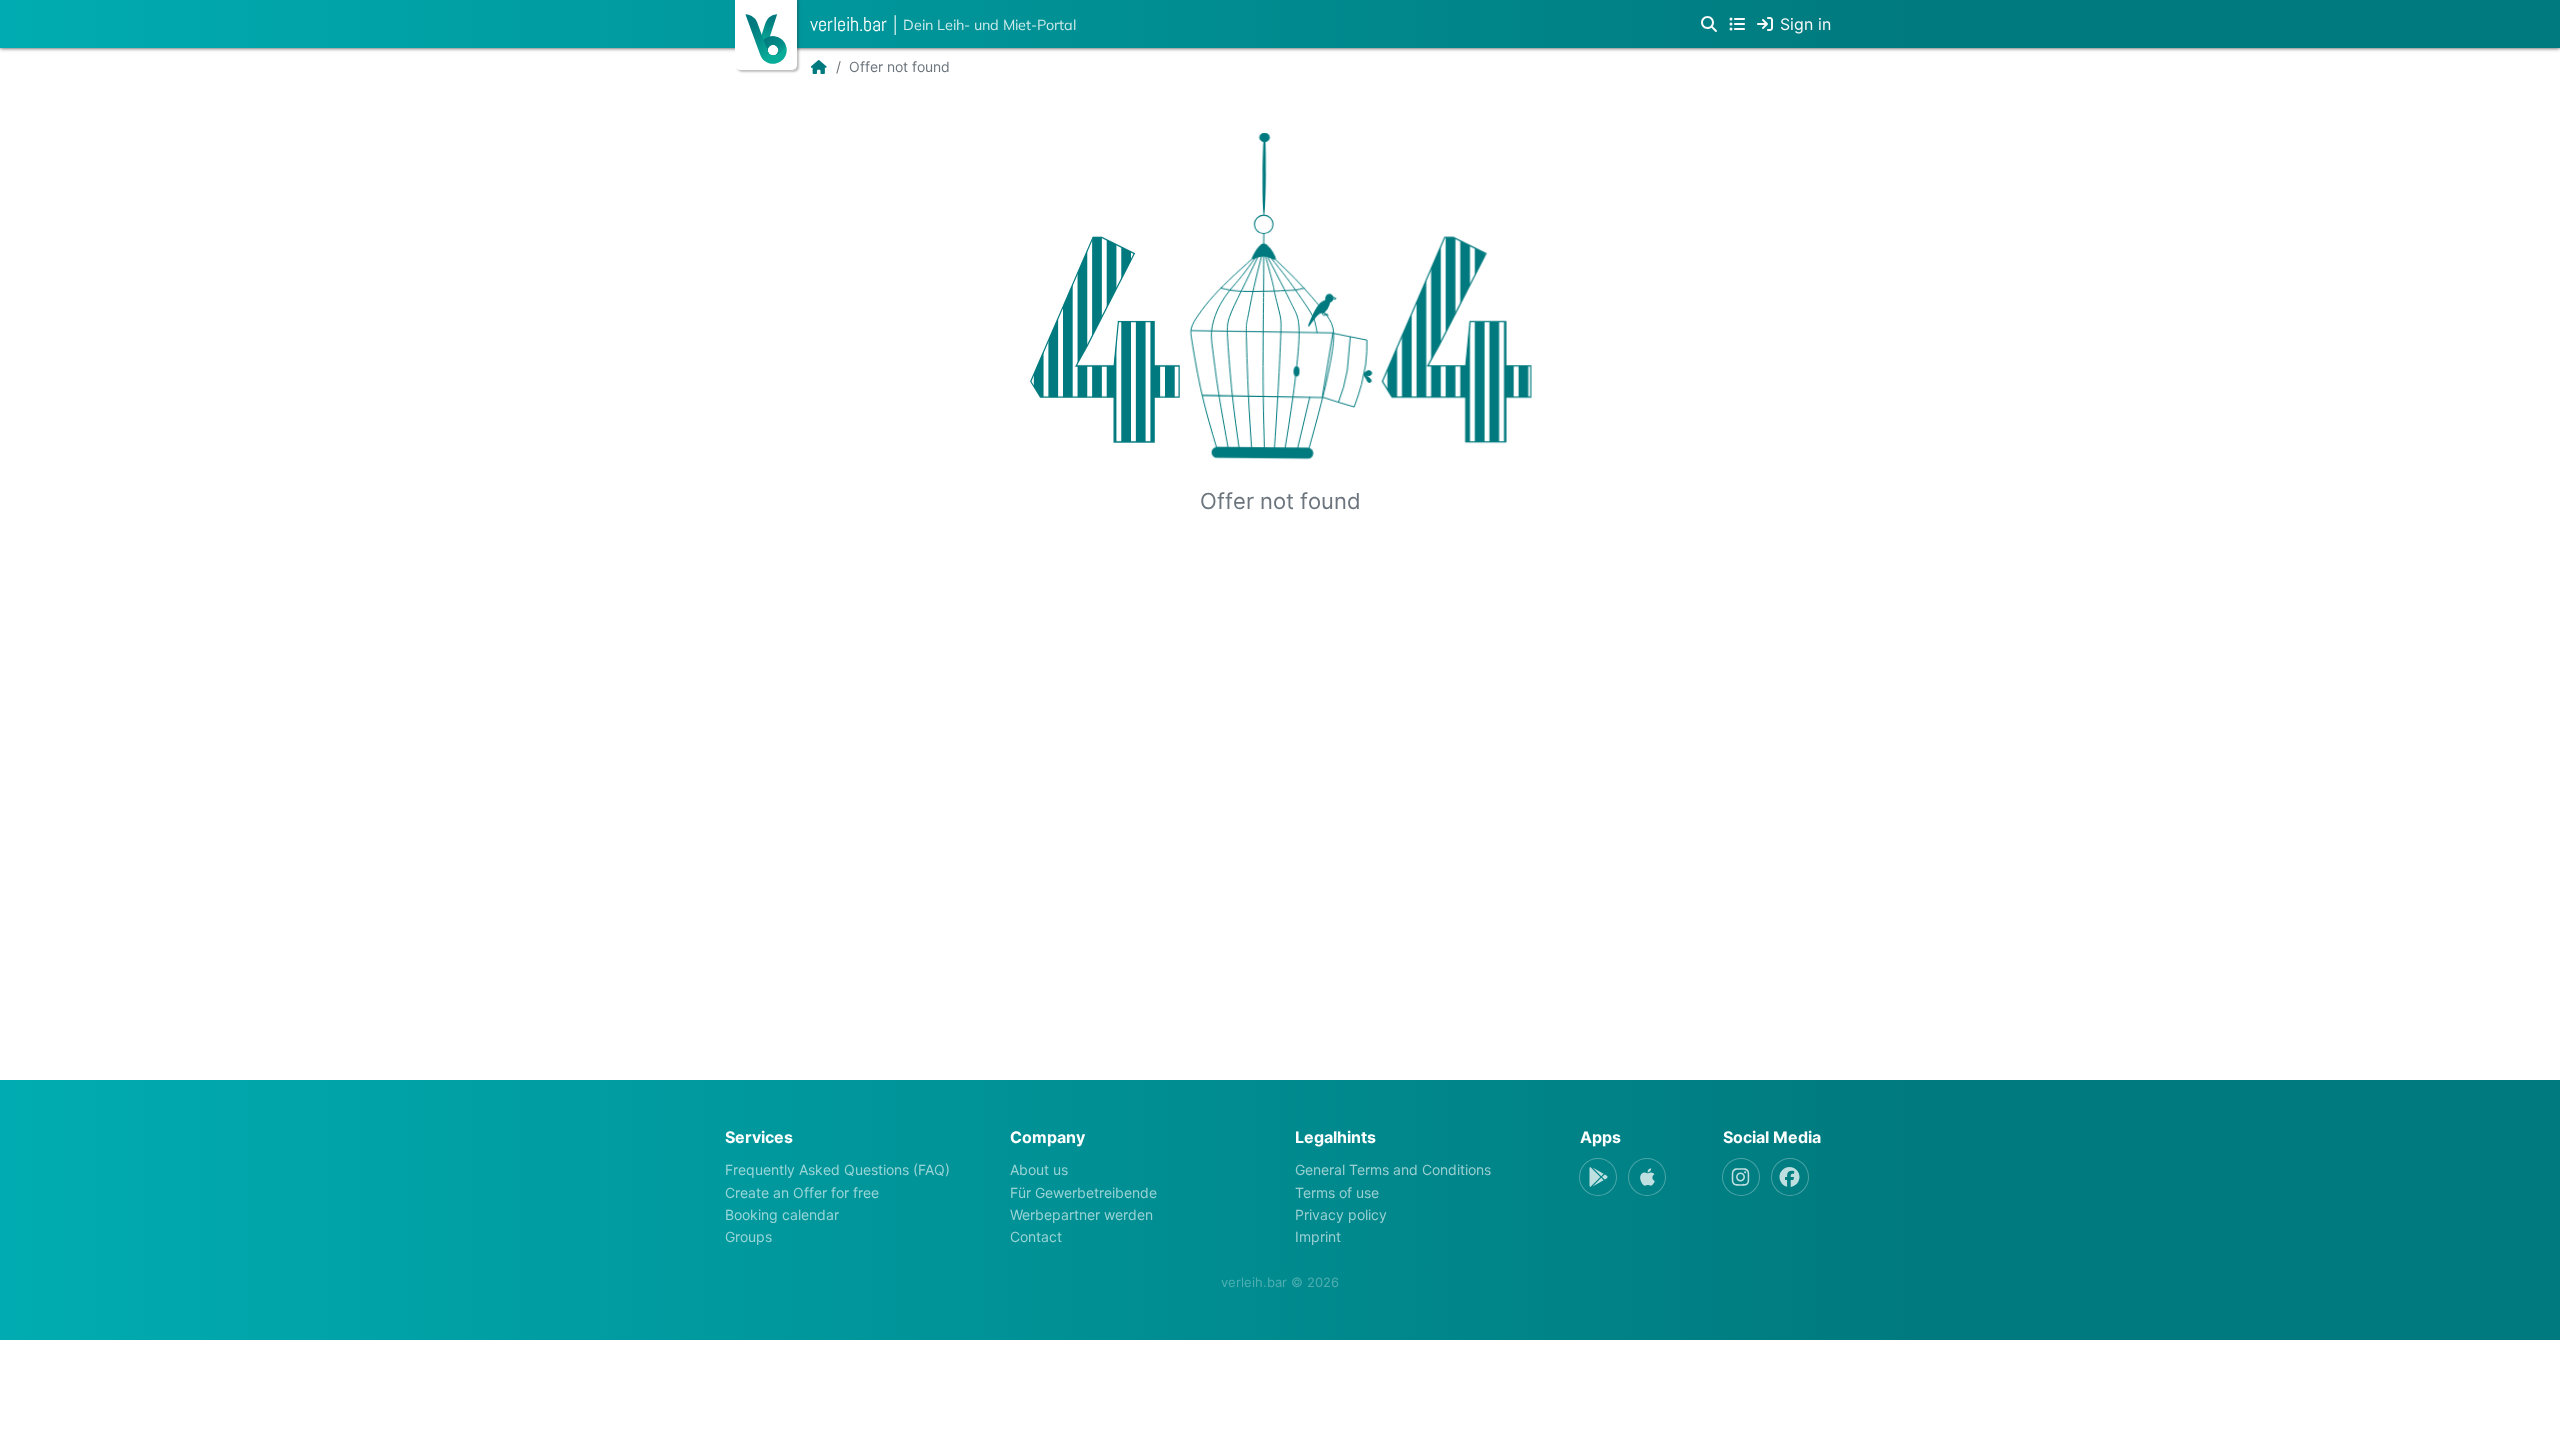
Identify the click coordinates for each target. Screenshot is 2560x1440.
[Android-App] (1598, 1177)
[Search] (1709, 24)
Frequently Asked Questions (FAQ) (837, 1169)
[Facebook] (1790, 1177)
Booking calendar (782, 1214)
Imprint (1318, 1236)
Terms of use (1337, 1192)
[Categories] (1737, 24)
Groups (748, 1236)
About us (1039, 1169)
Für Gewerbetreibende (1083, 1192)
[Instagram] (1741, 1177)
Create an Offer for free (802, 1192)
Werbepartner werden (1081, 1214)
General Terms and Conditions (1393, 1169)
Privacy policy (1341, 1214)
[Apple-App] (1647, 1177)
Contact (1036, 1236)
